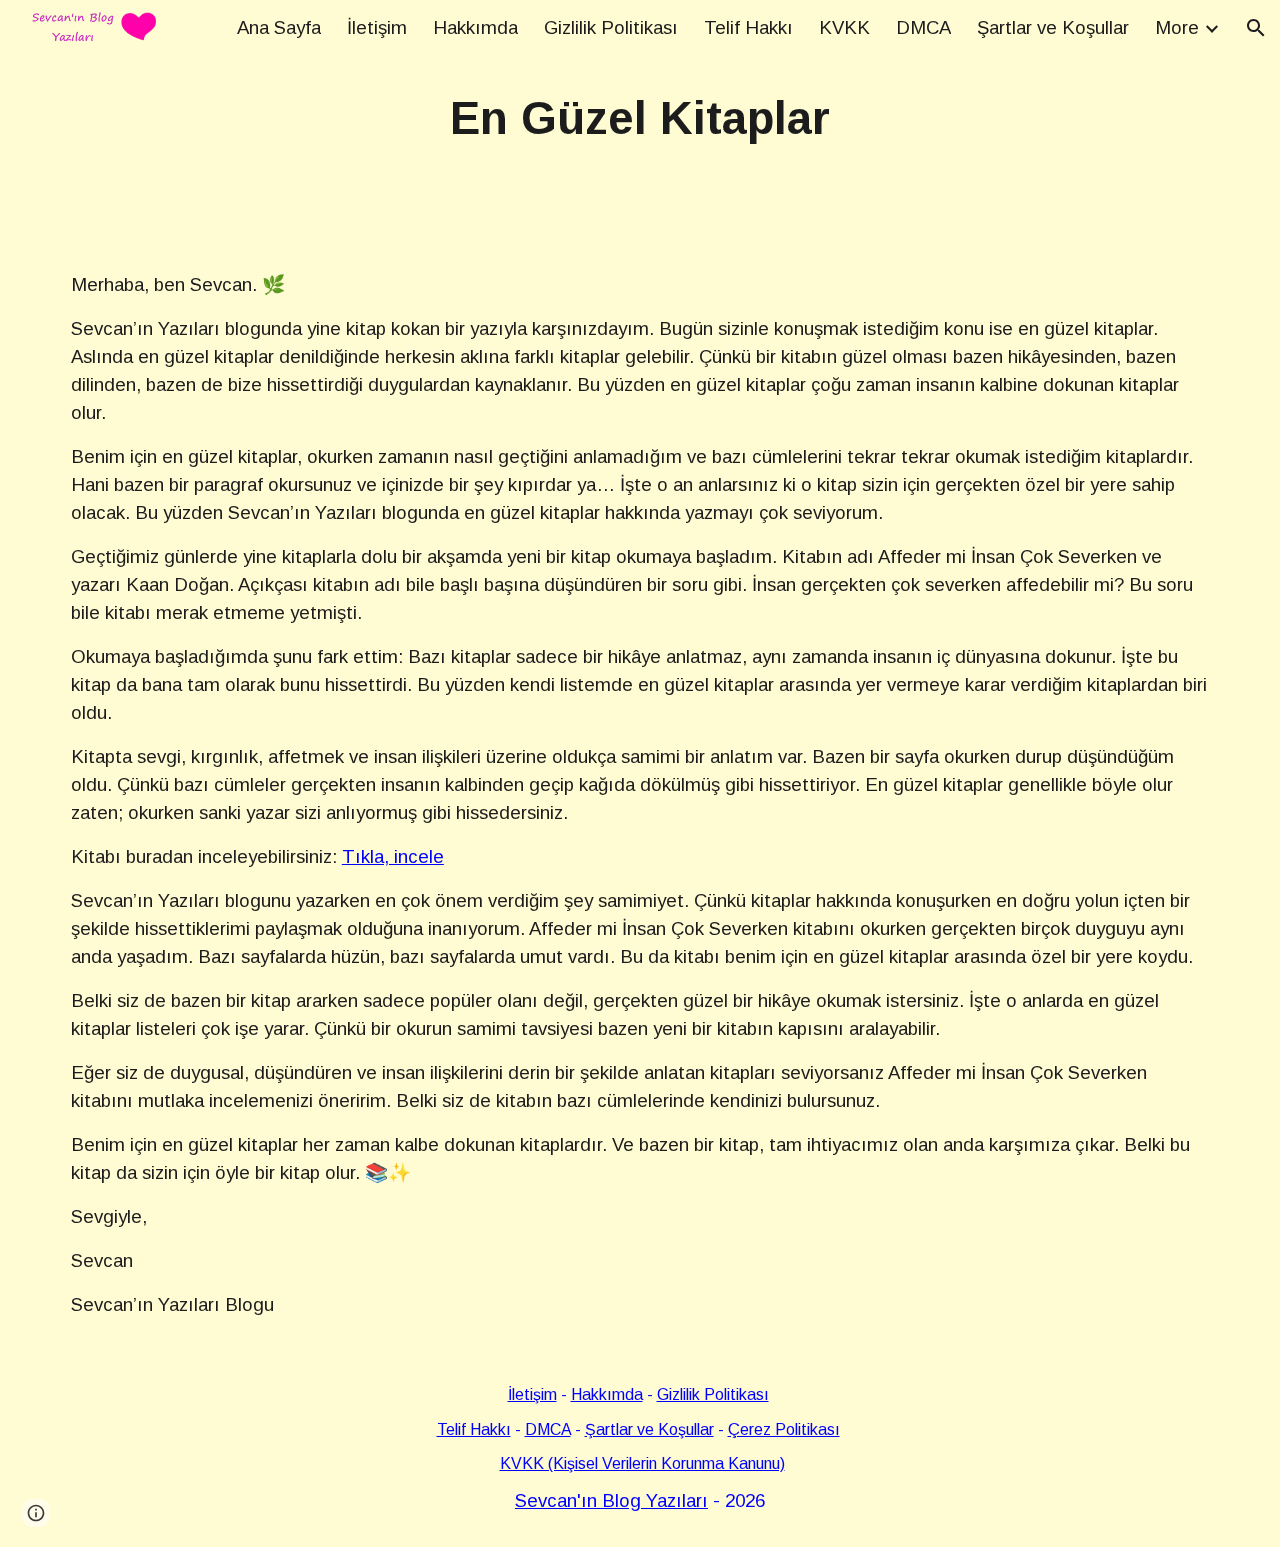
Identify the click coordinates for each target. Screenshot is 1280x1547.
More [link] (1177, 27)
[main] (640, 119)
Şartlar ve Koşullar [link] (1053, 27)
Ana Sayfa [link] (279, 27)
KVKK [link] (844, 27)
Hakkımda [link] (475, 27)
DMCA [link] (923, 27)
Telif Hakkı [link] (748, 27)
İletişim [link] (377, 27)
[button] (1256, 28)
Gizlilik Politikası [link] (611, 27)
